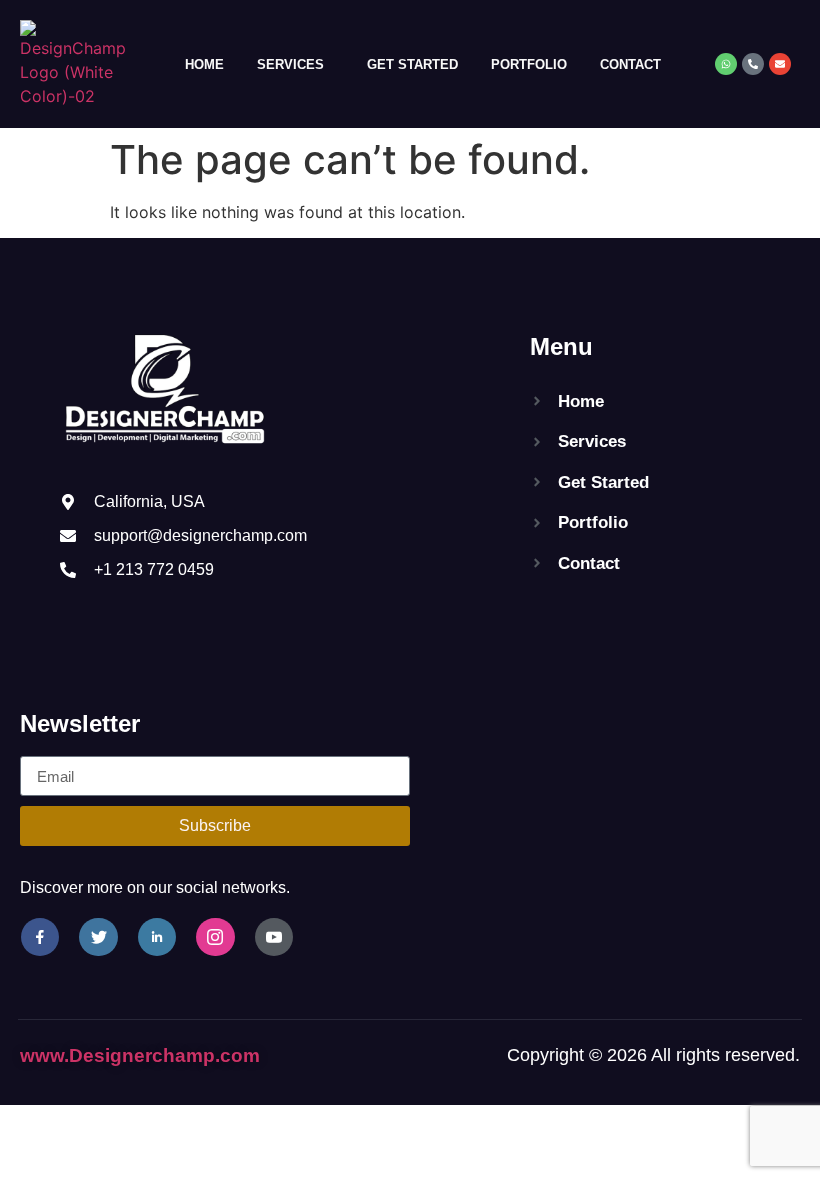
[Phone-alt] (753, 64)
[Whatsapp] (726, 64)
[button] (295, 64)
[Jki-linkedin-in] (157, 937)
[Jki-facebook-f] (40, 937)
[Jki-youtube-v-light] (274, 937)
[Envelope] (780, 64)
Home (204, 64)
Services (290, 64)
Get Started (412, 64)
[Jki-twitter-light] (98, 937)
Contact (630, 64)
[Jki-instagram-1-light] (215, 937)
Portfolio (529, 64)
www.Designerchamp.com (140, 1055)
